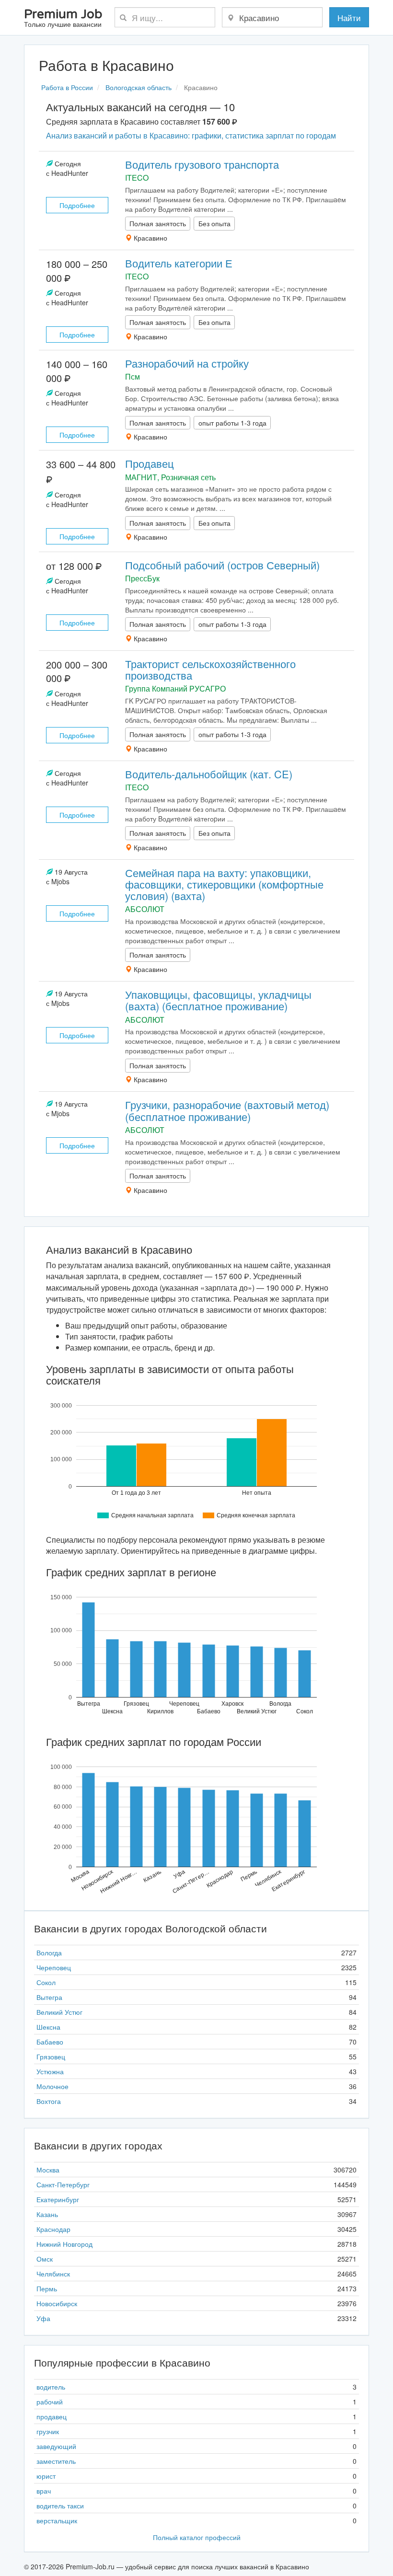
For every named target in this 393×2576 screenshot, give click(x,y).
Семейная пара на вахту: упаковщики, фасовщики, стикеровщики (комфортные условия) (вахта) (224, 884)
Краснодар (53, 2229)
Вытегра (49, 1997)
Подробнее (77, 205)
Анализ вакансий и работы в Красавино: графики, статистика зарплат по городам (191, 135)
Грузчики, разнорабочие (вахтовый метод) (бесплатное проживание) (227, 1110)
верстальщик (57, 2520)
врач (44, 2491)
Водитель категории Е (179, 263)
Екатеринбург (58, 2199)
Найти (349, 17)
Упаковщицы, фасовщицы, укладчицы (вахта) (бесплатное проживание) (218, 1000)
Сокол (46, 1982)
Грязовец (51, 2056)
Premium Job (63, 18)
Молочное (52, 2086)
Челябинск (53, 2274)
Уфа (43, 2318)
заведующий (56, 2446)
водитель (51, 2387)
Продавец (150, 463)
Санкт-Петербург (63, 2184)
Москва (48, 2170)
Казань (47, 2214)
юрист (46, 2476)
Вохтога (49, 2101)
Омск (45, 2259)
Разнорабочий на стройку (187, 363)
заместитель (56, 2461)
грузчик (48, 2431)
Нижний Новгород (64, 2244)
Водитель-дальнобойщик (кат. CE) (209, 774)
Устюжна (50, 2071)
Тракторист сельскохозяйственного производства (210, 669)
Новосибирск (57, 2303)
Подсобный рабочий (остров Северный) (222, 565)
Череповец (54, 1967)
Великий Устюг (59, 2012)
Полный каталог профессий (197, 2537)
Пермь (47, 2288)
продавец (52, 2416)
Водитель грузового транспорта (202, 164)
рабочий (50, 2402)
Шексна (48, 2027)
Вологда (49, 1952)
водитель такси (60, 2506)
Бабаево (50, 2042)
